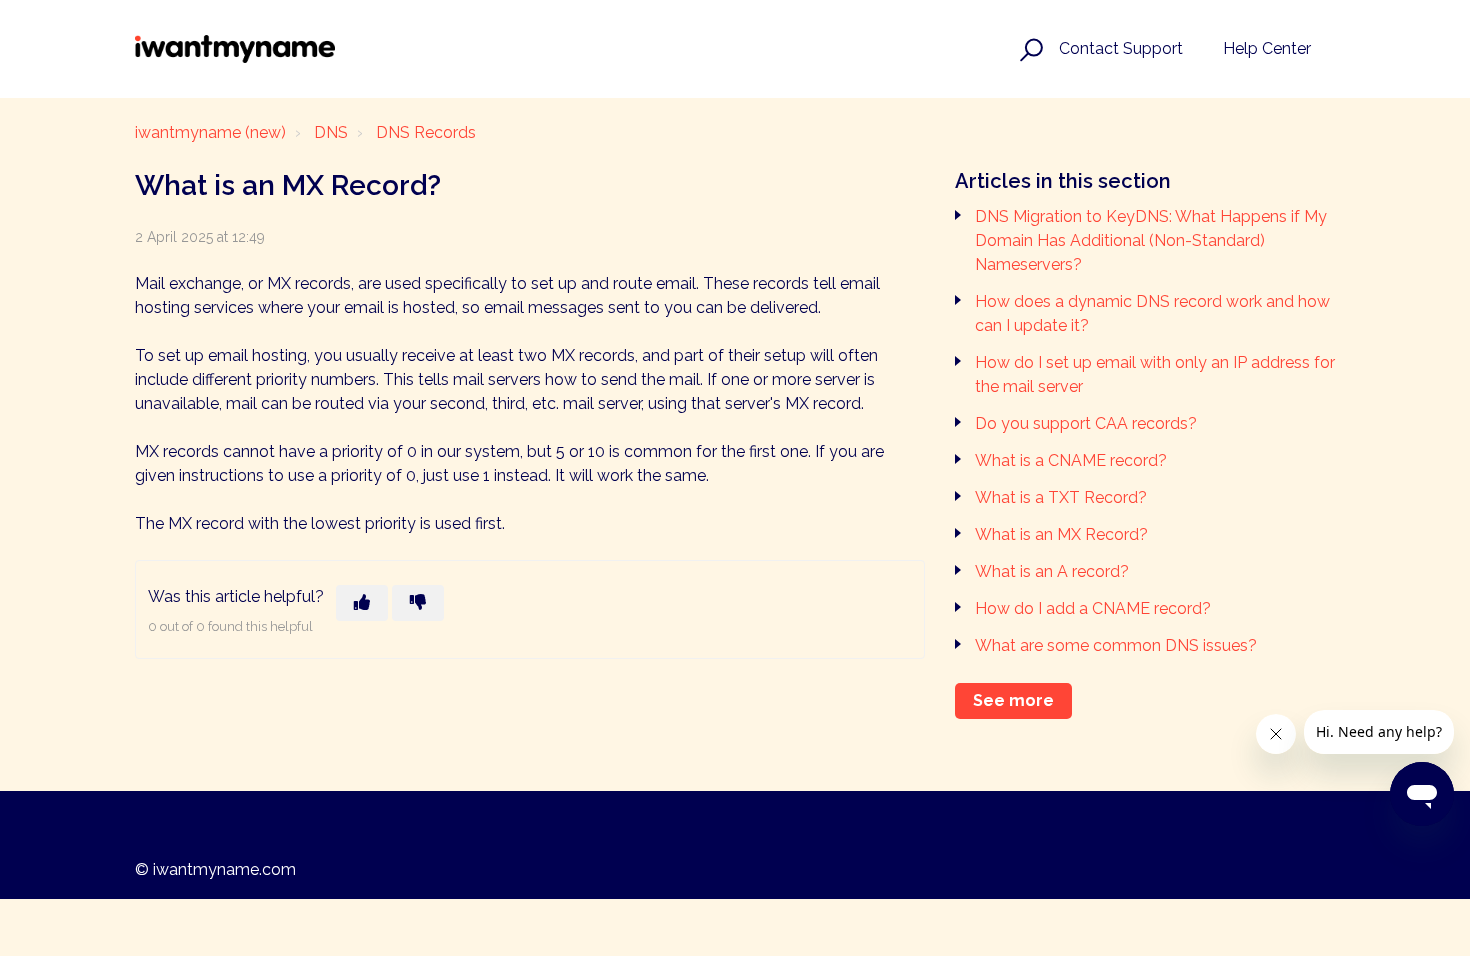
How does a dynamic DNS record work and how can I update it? (1152, 313)
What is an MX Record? (1061, 534)
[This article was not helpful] (418, 603)
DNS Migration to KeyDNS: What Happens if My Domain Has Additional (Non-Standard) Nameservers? (1151, 240)
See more (1013, 700)
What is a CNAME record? (1071, 460)
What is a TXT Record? (1061, 497)
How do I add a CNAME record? (1093, 608)
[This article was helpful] (362, 603)
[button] (1028, 49)
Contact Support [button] (1121, 48)
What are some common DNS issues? (1116, 645)
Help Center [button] (1267, 48)
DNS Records (426, 132)
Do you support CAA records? (1086, 423)
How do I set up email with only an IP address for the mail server (1155, 374)
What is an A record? (1052, 571)
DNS (331, 132)
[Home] (235, 49)
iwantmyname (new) (210, 132)
